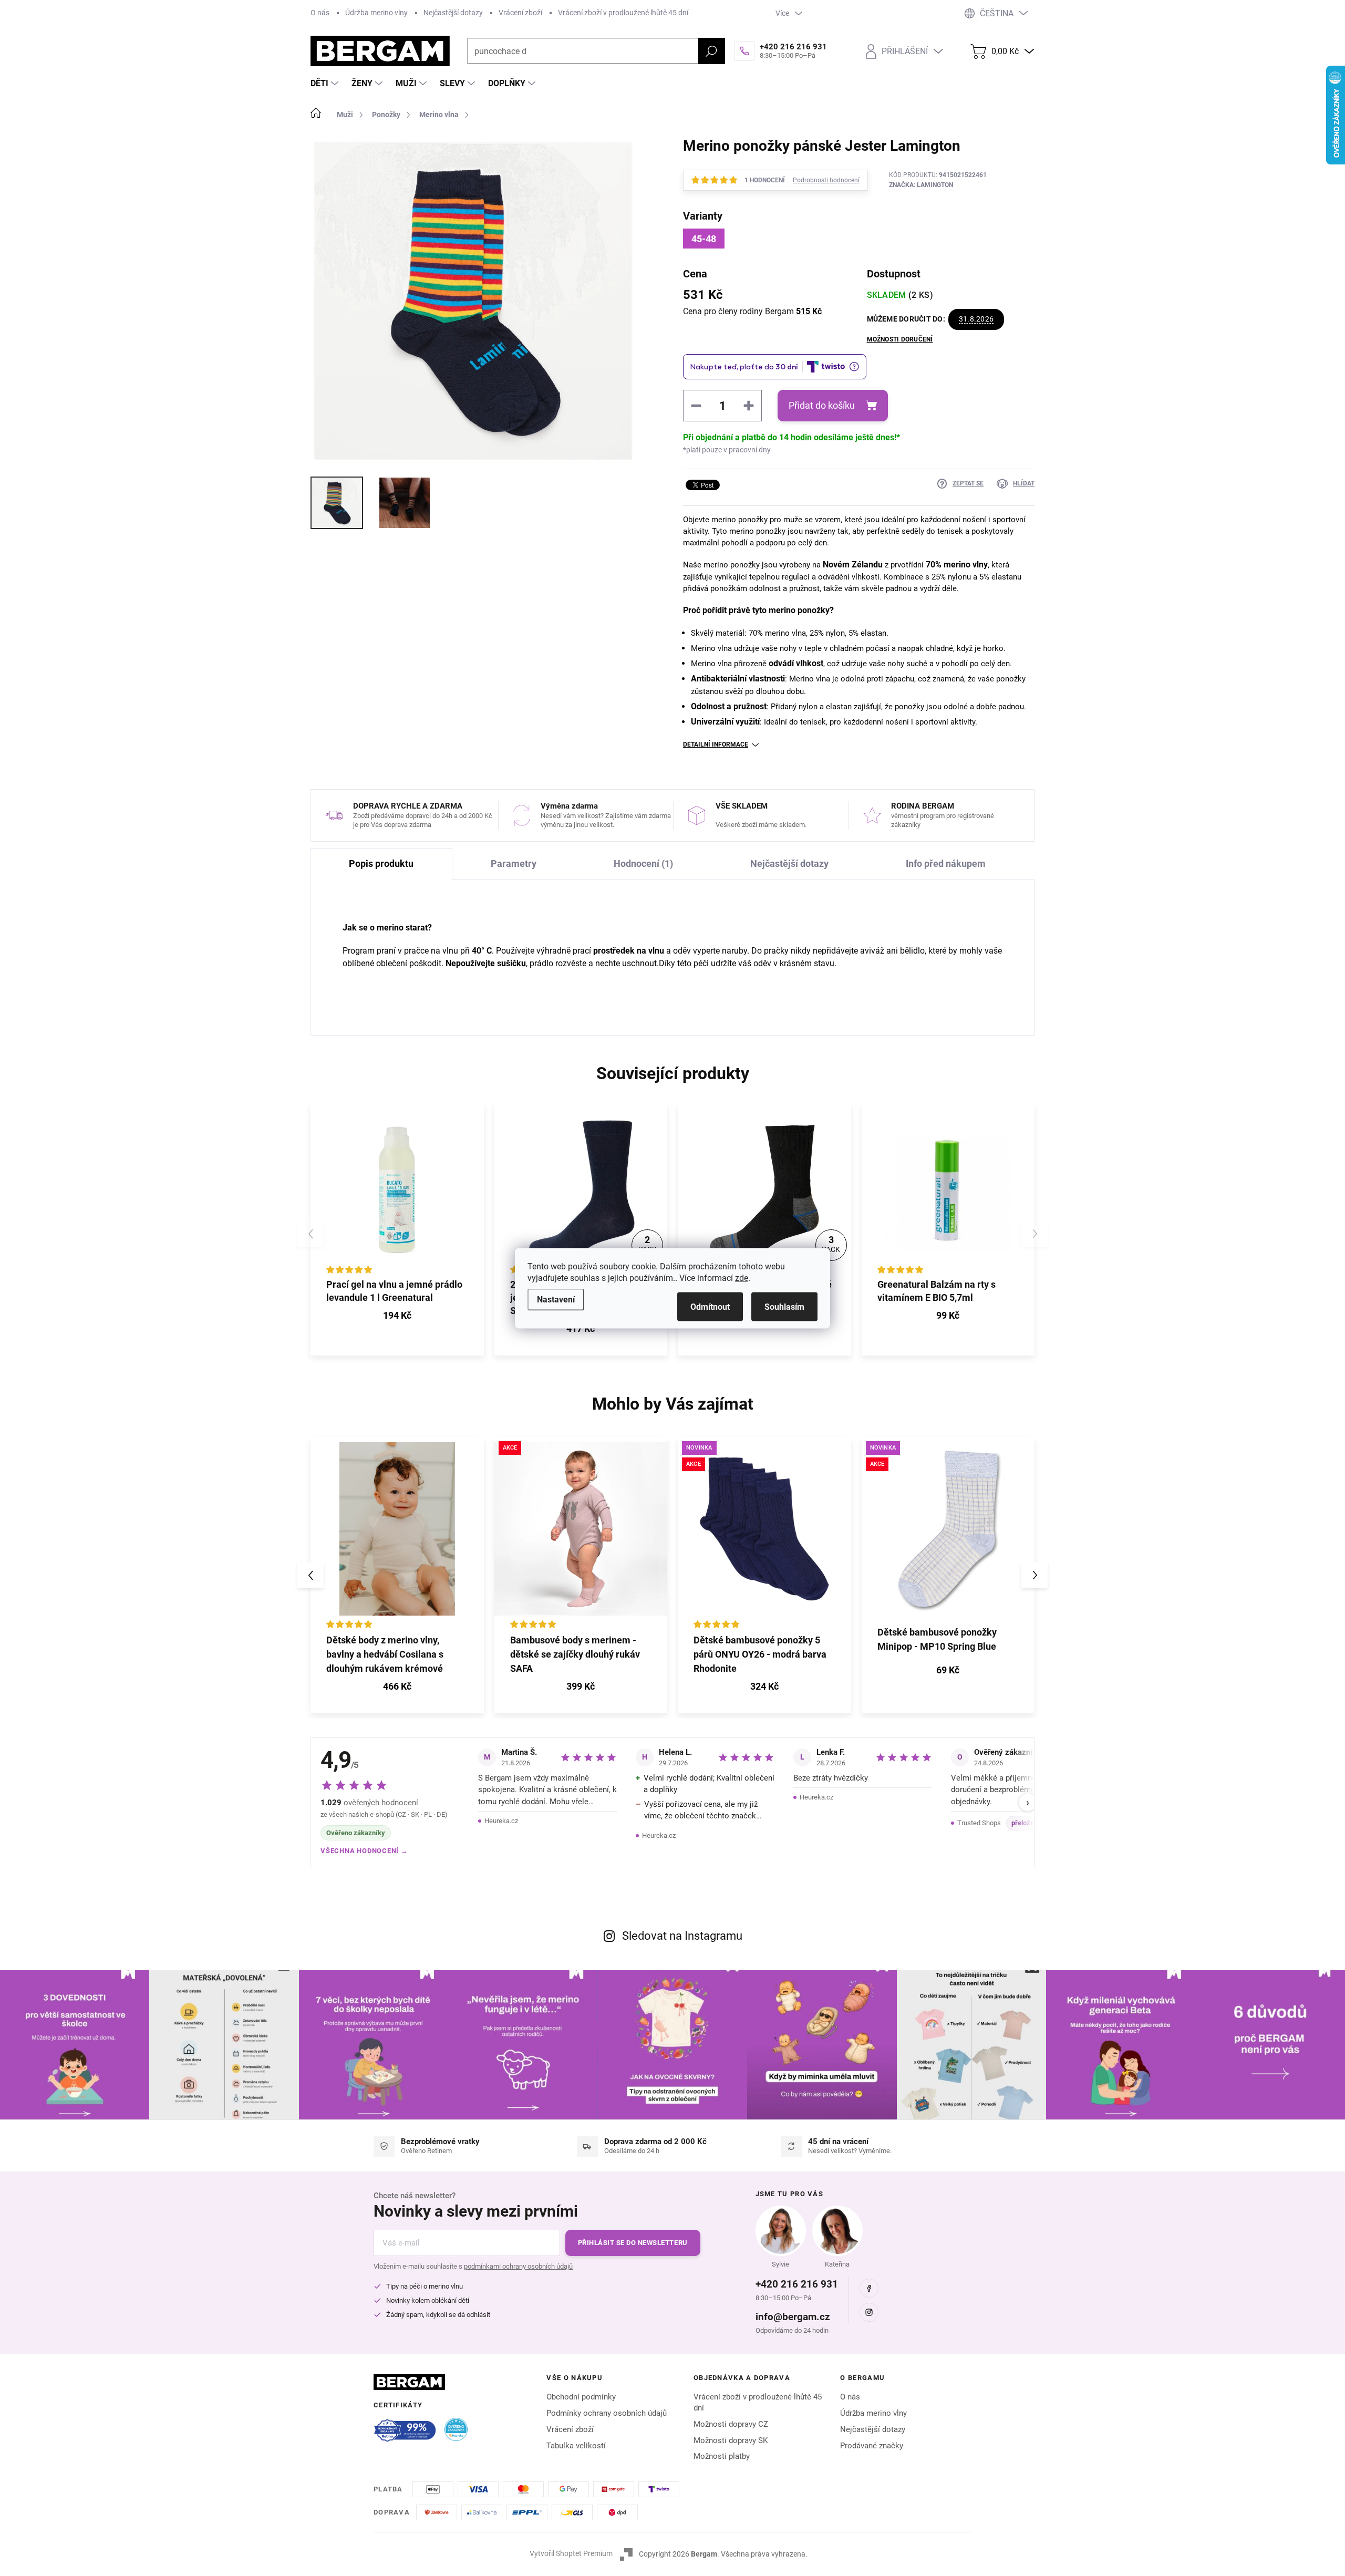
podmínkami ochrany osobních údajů (518, 2266)
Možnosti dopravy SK (731, 2440)
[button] (397, 1688)
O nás (320, 13)
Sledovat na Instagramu (682, 1936)
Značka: (921, 185)
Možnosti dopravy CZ (731, 2424)
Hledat (711, 51)
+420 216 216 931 (797, 2284)
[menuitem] (326, 84)
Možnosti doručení (900, 339)
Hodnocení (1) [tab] (643, 863)
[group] (397, 1575)
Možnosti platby (722, 2456)
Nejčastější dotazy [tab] (789, 863)
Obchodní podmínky (581, 2397)
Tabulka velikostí (576, 2446)
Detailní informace (716, 744)
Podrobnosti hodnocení (826, 180)
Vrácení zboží (520, 13)
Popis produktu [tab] (381, 863)
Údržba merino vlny (376, 13)
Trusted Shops (979, 1823)
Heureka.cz (501, 1821)
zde (742, 1277)
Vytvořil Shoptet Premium (571, 2553)
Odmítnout (710, 1306)
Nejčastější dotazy (453, 13)
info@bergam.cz (793, 2317)
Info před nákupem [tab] (946, 863)
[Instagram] (869, 2312)
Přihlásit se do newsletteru (633, 2243)
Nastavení (556, 1299)
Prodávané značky (872, 2446)
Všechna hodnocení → (364, 1851)
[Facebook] (869, 2288)
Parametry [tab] (514, 863)
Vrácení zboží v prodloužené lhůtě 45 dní (623, 13)
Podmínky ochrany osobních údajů (607, 2413)
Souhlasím (784, 1306)
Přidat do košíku (822, 405)
